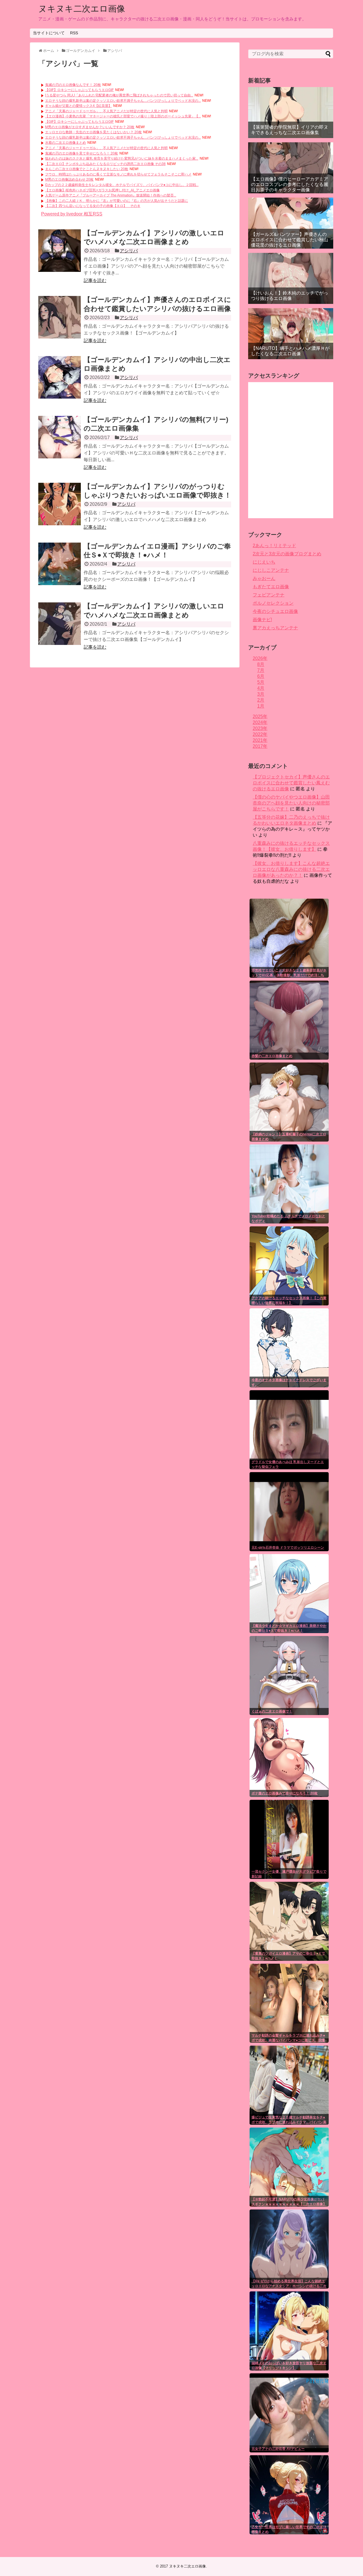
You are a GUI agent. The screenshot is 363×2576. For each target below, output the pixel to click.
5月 (261, 682)
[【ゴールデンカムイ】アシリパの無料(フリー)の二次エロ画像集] (60, 437)
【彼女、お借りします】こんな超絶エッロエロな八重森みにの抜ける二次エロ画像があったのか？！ (291, 869)
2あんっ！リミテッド (274, 546)
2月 (261, 700)
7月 (261, 670)
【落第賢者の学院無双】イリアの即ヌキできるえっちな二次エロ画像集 (290, 130)
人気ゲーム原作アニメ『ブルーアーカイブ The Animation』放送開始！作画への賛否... (111, 195)
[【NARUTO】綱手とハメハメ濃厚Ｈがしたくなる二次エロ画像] (291, 334)
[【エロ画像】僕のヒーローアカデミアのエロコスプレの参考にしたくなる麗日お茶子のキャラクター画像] (291, 168)
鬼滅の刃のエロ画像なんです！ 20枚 (73, 85)
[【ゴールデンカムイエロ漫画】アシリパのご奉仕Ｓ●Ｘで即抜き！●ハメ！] (60, 564)
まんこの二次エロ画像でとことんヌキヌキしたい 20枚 (87, 169)
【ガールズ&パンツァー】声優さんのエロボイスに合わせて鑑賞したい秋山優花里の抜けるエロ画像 (290, 240)
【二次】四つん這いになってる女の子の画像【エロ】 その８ (93, 206)
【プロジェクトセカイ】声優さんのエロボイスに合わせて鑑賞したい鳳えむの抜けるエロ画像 (291, 783)
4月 (261, 688)
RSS (74, 33)
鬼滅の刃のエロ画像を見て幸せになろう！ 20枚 (82, 153)
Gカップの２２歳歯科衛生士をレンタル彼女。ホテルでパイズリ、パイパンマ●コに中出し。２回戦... (122, 185)
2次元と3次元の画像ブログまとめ (287, 554)
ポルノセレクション (273, 603)
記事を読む (95, 281)
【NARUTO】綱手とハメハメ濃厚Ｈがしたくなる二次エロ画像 (290, 351)
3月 (261, 694)
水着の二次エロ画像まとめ (66, 143)
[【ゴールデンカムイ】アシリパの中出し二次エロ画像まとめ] (60, 377)
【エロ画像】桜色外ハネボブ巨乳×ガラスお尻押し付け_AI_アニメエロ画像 (102, 190)
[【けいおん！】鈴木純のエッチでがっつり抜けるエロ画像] (291, 278)
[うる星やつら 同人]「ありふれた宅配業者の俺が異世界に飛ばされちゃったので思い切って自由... (119, 95)
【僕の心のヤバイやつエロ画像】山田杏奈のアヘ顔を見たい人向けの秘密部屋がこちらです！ (291, 803)
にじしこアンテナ (271, 570)
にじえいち (264, 562)
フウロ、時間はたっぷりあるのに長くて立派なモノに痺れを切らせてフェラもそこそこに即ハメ (118, 174)
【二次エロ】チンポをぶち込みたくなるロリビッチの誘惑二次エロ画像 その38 (105, 164)
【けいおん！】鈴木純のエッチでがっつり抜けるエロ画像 (290, 296)
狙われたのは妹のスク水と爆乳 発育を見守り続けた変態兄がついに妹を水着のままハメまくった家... (122, 158)
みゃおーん (264, 578)
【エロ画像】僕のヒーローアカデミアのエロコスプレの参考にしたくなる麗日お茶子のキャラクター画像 (290, 184)
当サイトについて (49, 33)
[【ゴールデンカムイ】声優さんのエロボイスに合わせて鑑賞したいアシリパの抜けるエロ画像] (60, 317)
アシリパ (129, 251)
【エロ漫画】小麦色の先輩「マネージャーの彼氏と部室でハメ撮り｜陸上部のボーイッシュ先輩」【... (123, 116)
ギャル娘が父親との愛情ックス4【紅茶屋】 (78, 106)
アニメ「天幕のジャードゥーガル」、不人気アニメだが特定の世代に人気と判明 (106, 111)
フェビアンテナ (269, 595)
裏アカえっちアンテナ (275, 628)
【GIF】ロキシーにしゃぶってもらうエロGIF (79, 90)
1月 (261, 706)
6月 (261, 676)
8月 (261, 664)
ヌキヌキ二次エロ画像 (82, 9)
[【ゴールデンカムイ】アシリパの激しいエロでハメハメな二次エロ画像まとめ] (60, 251)
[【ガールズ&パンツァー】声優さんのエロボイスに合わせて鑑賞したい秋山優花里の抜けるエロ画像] (291, 223)
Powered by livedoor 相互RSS (72, 214)
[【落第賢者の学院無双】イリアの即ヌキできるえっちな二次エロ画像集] (291, 113)
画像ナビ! (262, 620)
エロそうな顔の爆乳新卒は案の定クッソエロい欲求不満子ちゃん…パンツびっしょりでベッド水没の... (123, 101)
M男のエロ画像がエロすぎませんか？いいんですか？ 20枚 (90, 127)
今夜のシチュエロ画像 (275, 611)
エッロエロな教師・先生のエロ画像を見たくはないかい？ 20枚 (93, 132)
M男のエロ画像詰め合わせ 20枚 (69, 179)
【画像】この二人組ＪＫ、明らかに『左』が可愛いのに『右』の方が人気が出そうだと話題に (117, 201)
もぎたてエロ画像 (271, 587)
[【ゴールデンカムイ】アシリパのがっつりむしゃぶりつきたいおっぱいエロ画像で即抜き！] (60, 504)
